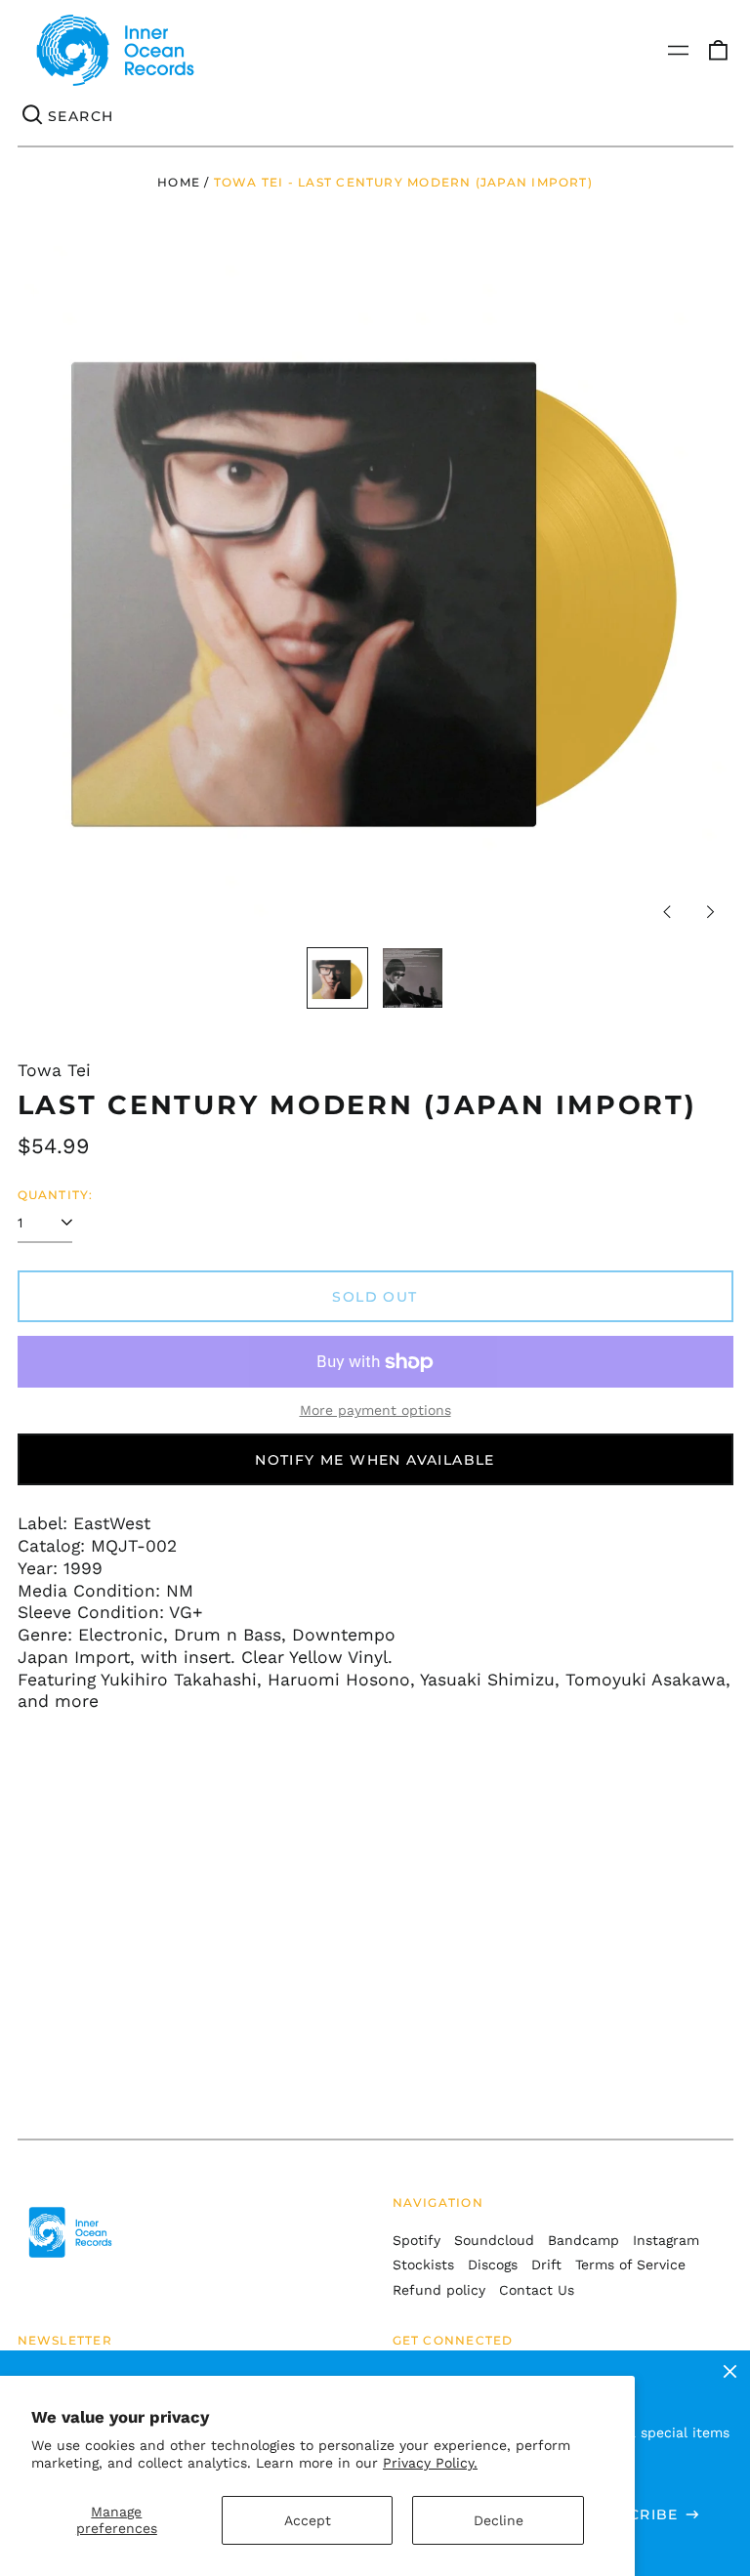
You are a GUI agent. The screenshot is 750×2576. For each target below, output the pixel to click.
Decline (499, 2520)
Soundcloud (494, 2240)
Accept (308, 2520)
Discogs (493, 2264)
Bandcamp (583, 2240)
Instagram (666, 2240)
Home (179, 182)
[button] (718, 51)
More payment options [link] (375, 1410)
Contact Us (537, 2290)
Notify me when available (375, 1460)
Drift (546, 2264)
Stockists (423, 2264)
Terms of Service (630, 2264)
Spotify (417, 2240)
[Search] (33, 116)
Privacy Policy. (430, 2463)
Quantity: (56, 1195)
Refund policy (439, 2290)
